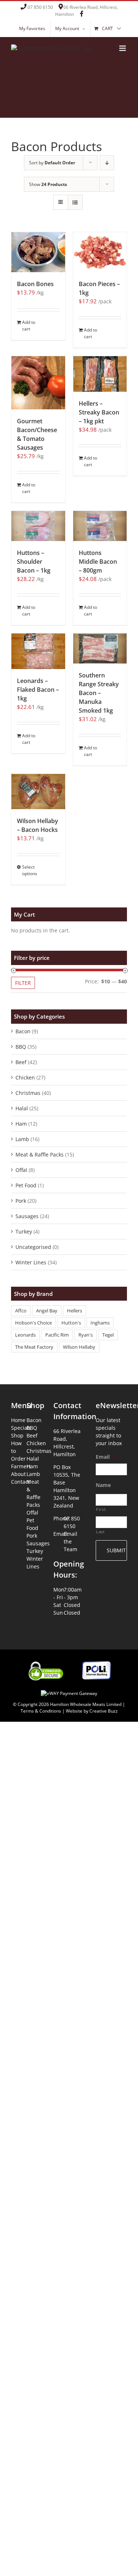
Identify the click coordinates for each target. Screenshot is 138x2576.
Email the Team (70, 1541)
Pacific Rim (57, 1335)
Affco (21, 1311)
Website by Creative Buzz (92, 1711)
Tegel (108, 1335)
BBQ (21, 1047)
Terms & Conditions (41, 1711)
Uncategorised (33, 1247)
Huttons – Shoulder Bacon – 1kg (34, 562)
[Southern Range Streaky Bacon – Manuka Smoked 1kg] (100, 648)
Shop (17, 1435)
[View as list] (75, 202)
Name (103, 1485)
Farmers (19, 1466)
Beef (21, 1062)
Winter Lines (31, 1262)
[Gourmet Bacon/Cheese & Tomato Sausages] (38, 383)
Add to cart (29, 326)
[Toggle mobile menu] (123, 48)
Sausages (27, 1216)
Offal (21, 1170)
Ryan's (86, 1335)
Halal (22, 1108)
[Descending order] (107, 163)
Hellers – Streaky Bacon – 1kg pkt (99, 412)
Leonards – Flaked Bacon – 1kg (38, 690)
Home (18, 1420)
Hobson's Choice (33, 1323)
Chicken (25, 1077)
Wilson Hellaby (79, 1347)
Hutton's (71, 1323)
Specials (19, 1428)
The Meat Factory (34, 1347)
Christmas (28, 1093)
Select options (30, 870)
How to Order (18, 1451)
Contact (19, 1482)
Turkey (24, 1232)
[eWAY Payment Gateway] (69, 1689)
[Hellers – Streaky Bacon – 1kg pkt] (100, 374)
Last (100, 1532)
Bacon (23, 1031)
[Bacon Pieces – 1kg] (100, 252)
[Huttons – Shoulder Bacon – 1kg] (38, 526)
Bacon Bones (35, 284)
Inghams (100, 1323)
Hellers (75, 1311)
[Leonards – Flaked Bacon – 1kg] (38, 651)
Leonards (25, 1335)
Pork (21, 1201)
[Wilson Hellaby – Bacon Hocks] (38, 792)
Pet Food (26, 1185)
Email (106, 1457)
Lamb (22, 1139)
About (18, 1474)
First (101, 1509)
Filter (23, 983)
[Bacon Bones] (38, 252)
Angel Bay (47, 1311)
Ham (21, 1124)
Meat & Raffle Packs (40, 1154)
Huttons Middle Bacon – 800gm (98, 562)
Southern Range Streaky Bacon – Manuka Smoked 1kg (99, 693)
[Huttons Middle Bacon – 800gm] (100, 526)
